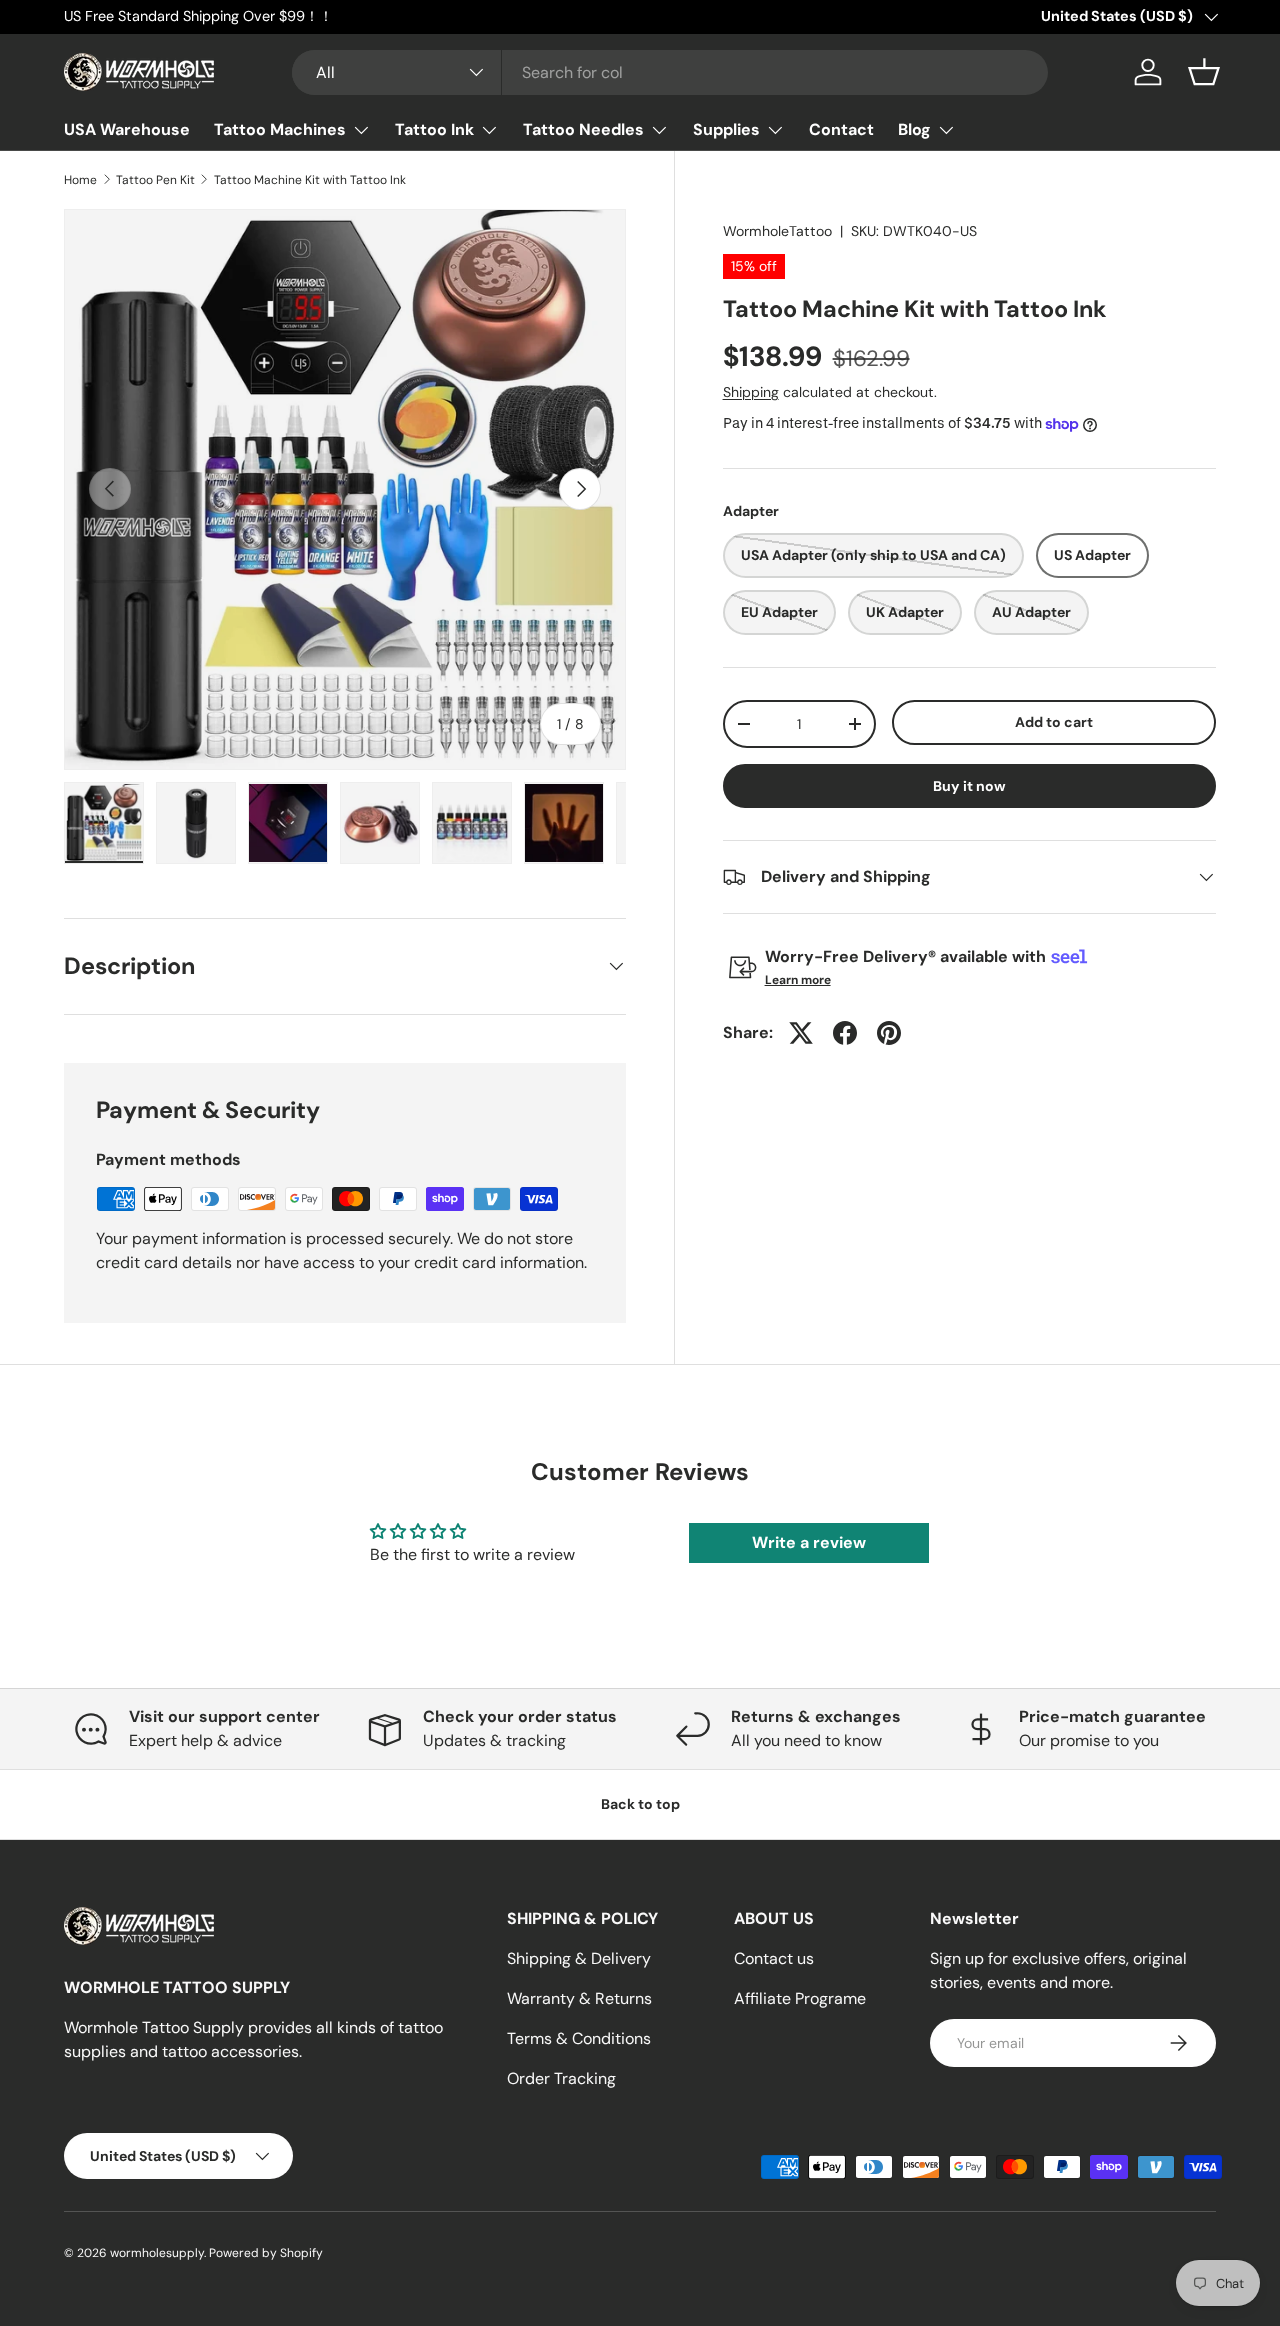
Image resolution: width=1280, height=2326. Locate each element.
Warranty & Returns (579, 1998)
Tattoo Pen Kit (155, 180)
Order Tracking (561, 2078)
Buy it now (969, 786)
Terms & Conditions (579, 2038)
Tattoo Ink (434, 129)
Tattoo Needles (583, 129)
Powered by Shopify (266, 2253)
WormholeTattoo (777, 231)
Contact (841, 129)
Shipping (751, 392)
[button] (1204, 72)
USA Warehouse (127, 129)
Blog (914, 129)
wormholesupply (157, 2253)
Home (80, 180)
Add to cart (1054, 722)
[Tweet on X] (801, 1033)
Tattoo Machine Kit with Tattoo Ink (310, 180)
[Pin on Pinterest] (889, 1033)
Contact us (774, 1958)
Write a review (809, 1542)
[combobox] (670, 72)
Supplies (726, 129)
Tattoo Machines (280, 129)
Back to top (640, 1804)
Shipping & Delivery (579, 1958)
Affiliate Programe (800, 1998)
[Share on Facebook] (845, 1033)
